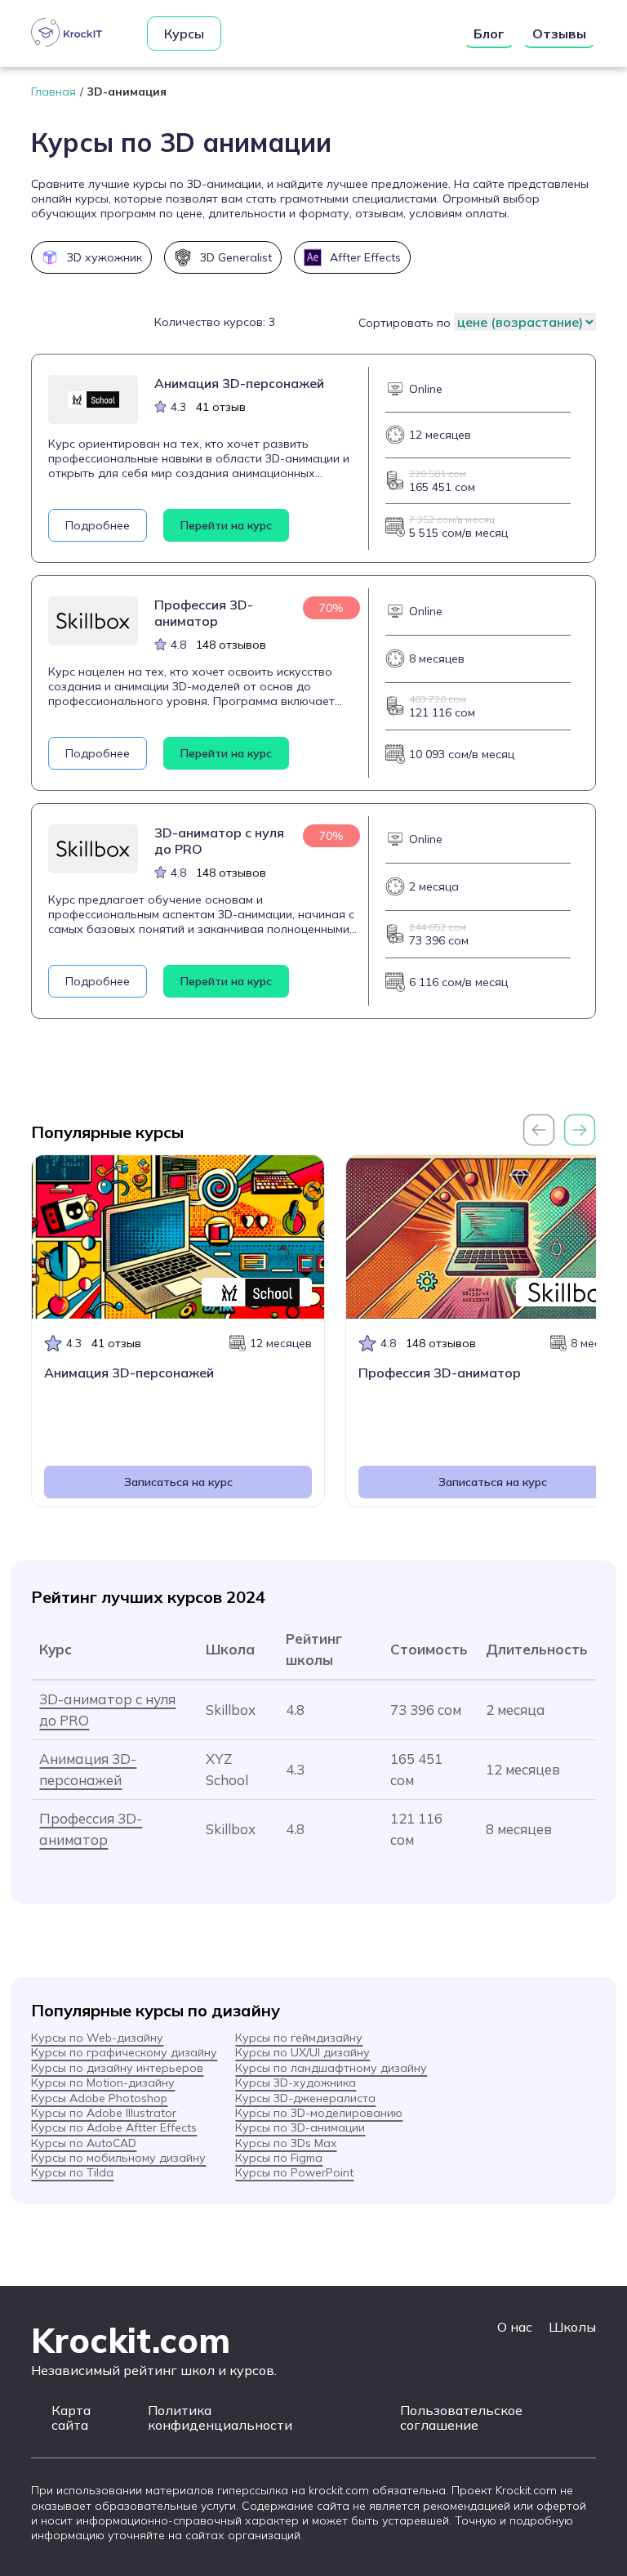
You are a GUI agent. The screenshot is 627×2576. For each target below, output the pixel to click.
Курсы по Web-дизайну (97, 2038)
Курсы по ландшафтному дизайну (331, 2068)
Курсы (184, 33)
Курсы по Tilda (72, 2172)
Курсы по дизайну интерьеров (117, 2068)
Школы (572, 2327)
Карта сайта (71, 2418)
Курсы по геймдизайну (299, 2038)
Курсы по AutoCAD (84, 2143)
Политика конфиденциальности (220, 2418)
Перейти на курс (226, 525)
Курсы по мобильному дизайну (118, 2158)
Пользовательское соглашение (461, 2418)
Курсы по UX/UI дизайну (302, 2052)
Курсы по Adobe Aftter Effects (114, 2127)
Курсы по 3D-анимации (300, 2127)
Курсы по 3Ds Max (286, 2143)
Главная (53, 92)
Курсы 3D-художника (296, 2083)
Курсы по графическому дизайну (124, 2052)
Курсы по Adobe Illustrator (104, 2113)
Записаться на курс (178, 1482)
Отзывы (559, 33)
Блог (489, 33)
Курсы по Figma (279, 2158)
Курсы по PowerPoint (294, 2172)
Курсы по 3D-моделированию (319, 2113)
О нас (515, 2327)
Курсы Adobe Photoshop (99, 2098)
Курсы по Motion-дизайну (103, 2083)
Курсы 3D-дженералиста (305, 2098)
